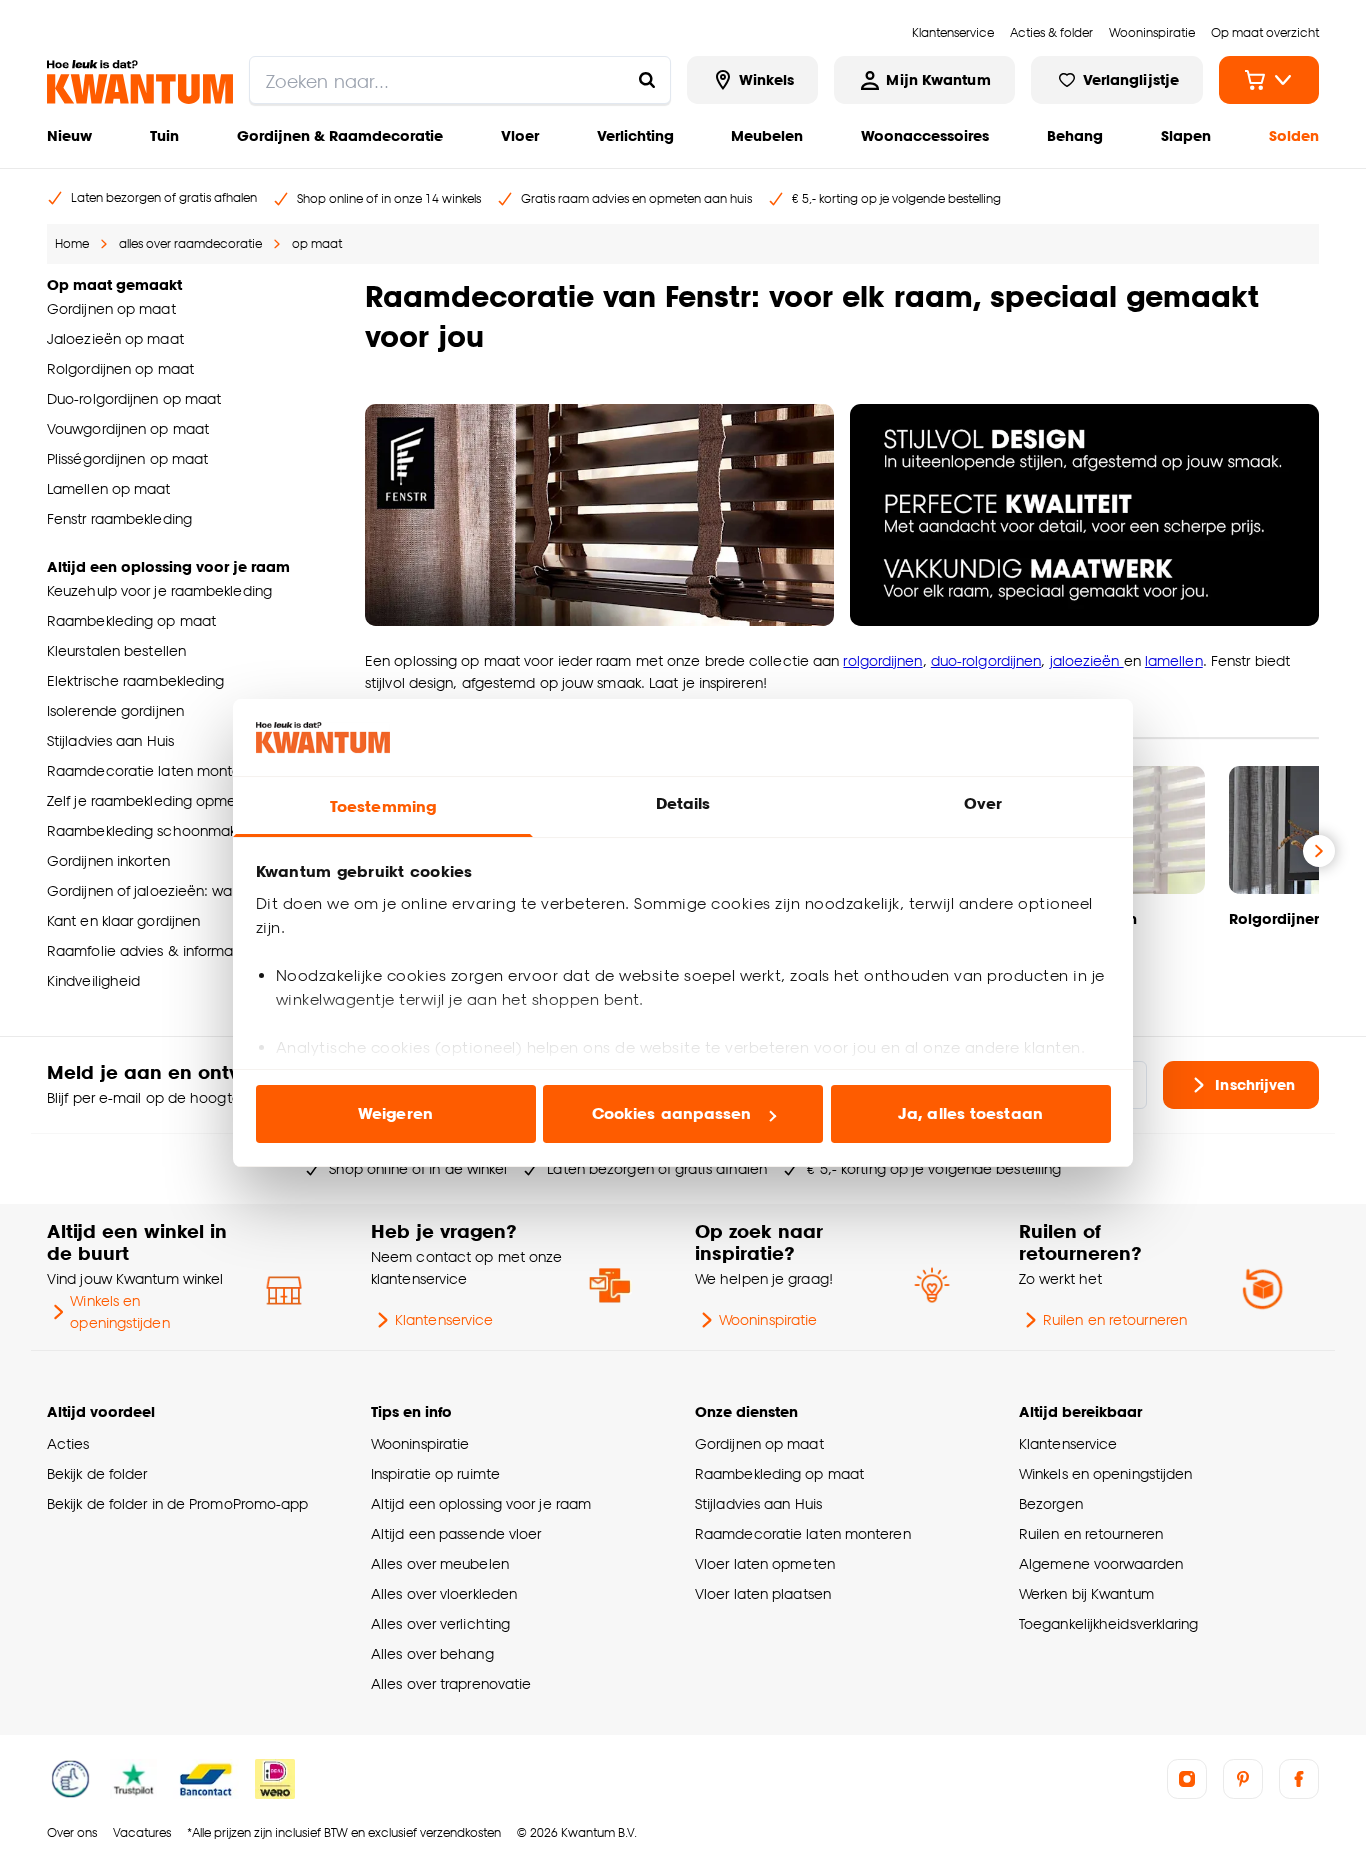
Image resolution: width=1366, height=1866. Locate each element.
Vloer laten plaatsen (763, 1593)
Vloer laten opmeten (765, 1563)
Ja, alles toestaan (970, 1113)
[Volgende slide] (1319, 851)
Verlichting (635, 135)
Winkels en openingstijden (119, 1311)
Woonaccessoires (925, 135)
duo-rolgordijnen (986, 660)
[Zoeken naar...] (647, 80)
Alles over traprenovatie (451, 1683)
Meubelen (767, 135)
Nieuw (69, 135)
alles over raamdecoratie (190, 243)
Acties (68, 1443)
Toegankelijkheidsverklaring (1109, 1623)
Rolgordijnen (1276, 918)
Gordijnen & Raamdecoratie (340, 135)
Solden (1294, 135)
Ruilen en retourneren (1115, 1319)
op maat (317, 243)
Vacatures (142, 1832)
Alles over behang (432, 1653)
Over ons (72, 1832)
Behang (1075, 135)
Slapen (1186, 135)
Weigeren (395, 1113)
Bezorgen (1051, 1503)
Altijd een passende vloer (456, 1533)
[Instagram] (1187, 1779)
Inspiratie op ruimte (435, 1473)
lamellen (1174, 660)
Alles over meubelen (440, 1563)
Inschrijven (1255, 1084)
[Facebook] (1299, 1779)
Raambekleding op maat (779, 1473)
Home (72, 243)
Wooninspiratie (768, 1319)
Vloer (520, 135)
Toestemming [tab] (383, 806)
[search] (460, 80)
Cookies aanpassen (672, 1113)
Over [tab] (983, 803)
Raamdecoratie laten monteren (803, 1533)
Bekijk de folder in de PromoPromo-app (178, 1503)
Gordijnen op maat (759, 1443)
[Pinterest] (1243, 1779)
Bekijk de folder (97, 1473)
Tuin (164, 135)
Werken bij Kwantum (1086, 1593)
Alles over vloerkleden (444, 1593)
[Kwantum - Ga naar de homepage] (140, 82)
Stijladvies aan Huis (758, 1503)
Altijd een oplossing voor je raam (481, 1503)
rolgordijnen (882, 660)
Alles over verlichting (440, 1623)
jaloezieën (1087, 660)
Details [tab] (683, 803)
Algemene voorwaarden (1101, 1563)
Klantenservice (444, 1319)
